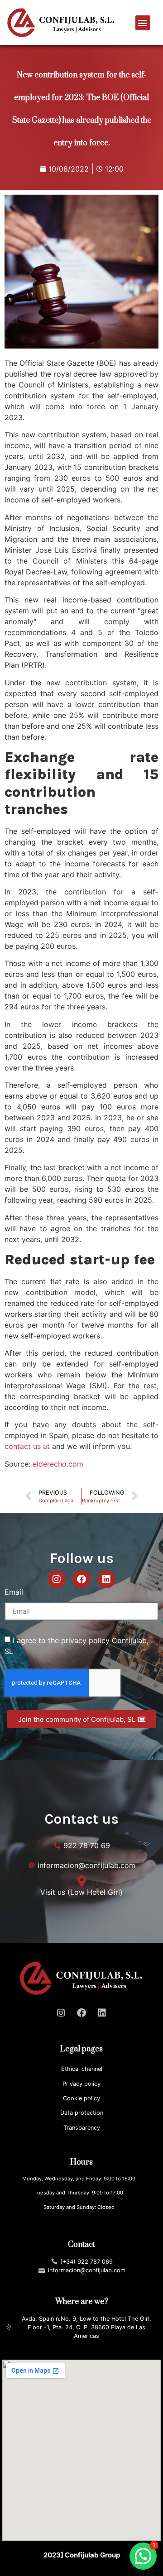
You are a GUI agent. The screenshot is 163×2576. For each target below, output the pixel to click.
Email (14, 1592)
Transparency (82, 2128)
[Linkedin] (106, 1579)
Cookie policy (81, 2098)
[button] (143, 23)
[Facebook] (81, 1579)
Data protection (82, 2113)
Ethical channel (82, 2069)
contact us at (27, 1446)
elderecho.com (58, 1464)
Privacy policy (81, 2084)
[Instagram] (57, 1579)
